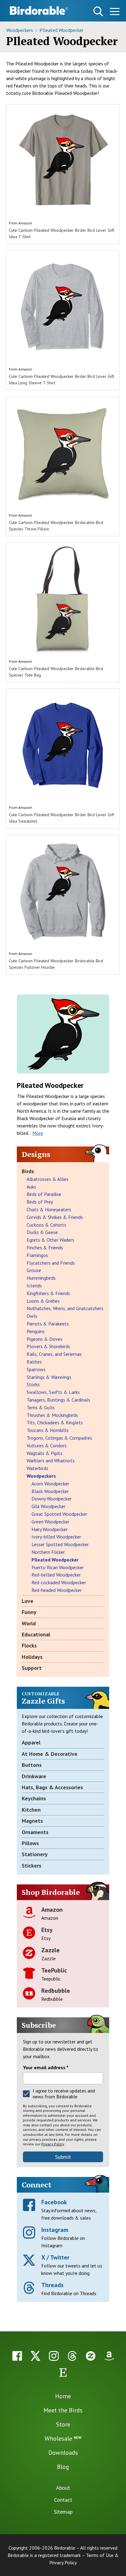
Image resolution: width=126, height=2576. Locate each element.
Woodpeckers (20, 30)
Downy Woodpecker (52, 1499)
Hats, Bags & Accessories (52, 1787)
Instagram (55, 2230)
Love (28, 1601)
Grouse (34, 1270)
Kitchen (31, 1810)
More (38, 1133)
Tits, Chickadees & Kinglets (55, 1422)
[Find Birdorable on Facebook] (17, 2356)
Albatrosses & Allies (48, 1179)
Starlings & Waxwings (49, 1377)
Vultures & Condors (47, 1445)
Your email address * (46, 2067)
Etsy (47, 1930)
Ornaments (35, 1832)
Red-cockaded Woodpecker (59, 1582)
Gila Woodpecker (48, 1506)
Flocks (29, 1645)
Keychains (34, 1798)
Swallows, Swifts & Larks (53, 1392)
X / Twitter (55, 2257)
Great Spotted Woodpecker (59, 1514)
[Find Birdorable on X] (35, 2356)
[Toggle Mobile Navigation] (115, 12)
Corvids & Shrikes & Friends (55, 1217)
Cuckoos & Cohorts (46, 1225)
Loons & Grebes (43, 1301)
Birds (28, 1171)
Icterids (34, 1286)
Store (63, 2424)
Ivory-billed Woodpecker (56, 1537)
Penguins (36, 1331)
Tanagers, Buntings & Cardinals (58, 1400)
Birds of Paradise (44, 1194)
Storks (33, 1384)
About (63, 2488)
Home (63, 2396)
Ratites (34, 1362)
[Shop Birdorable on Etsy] (63, 2372)
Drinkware (34, 1776)
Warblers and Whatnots (51, 1461)
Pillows (30, 1843)
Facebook (54, 2202)
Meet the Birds (63, 2410)
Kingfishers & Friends (48, 1293)
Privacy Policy (53, 2144)
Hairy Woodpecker (50, 1529)
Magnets (32, 1821)
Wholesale (63, 2438)
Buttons (32, 1765)
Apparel (31, 1742)
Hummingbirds (41, 1278)
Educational (36, 1634)
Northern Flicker (48, 1552)
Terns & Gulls (41, 1407)
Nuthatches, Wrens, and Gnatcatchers (65, 1308)
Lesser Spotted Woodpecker (60, 1544)
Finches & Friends (45, 1247)
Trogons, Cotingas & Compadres (59, 1438)
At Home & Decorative (50, 1754)
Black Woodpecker (50, 1491)
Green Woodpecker (50, 1522)
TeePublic (54, 1970)
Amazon (25, 223)
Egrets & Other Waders (50, 1240)
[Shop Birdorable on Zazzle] (91, 2356)
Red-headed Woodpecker (57, 1590)
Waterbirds (37, 1468)
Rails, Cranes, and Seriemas (54, 1354)
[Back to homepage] (39, 10)
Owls (32, 1316)
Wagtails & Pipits (44, 1453)
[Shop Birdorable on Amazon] (109, 2356)
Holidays (32, 1657)
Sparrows (36, 1369)
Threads (52, 2285)
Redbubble (56, 1991)
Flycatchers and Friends (51, 1263)
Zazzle (50, 1950)
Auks (31, 1187)
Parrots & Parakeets (48, 1324)
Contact (63, 2500)
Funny (29, 1612)
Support (32, 1668)
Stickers (31, 1866)
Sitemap (63, 2512)
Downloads (63, 2453)
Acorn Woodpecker (50, 1484)
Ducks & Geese (42, 1232)
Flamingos (37, 1255)
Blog (63, 2467)
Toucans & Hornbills (48, 1430)
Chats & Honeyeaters (49, 1209)
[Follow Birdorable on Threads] (72, 2356)
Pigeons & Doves (44, 1339)
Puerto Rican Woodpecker (58, 1567)
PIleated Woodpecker (61, 30)
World (29, 1623)
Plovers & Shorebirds (48, 1346)
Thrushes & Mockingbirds (52, 1415)
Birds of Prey (40, 1202)
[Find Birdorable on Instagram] (54, 2356)
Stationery (35, 1854)
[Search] (98, 11)
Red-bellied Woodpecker (56, 1575)
